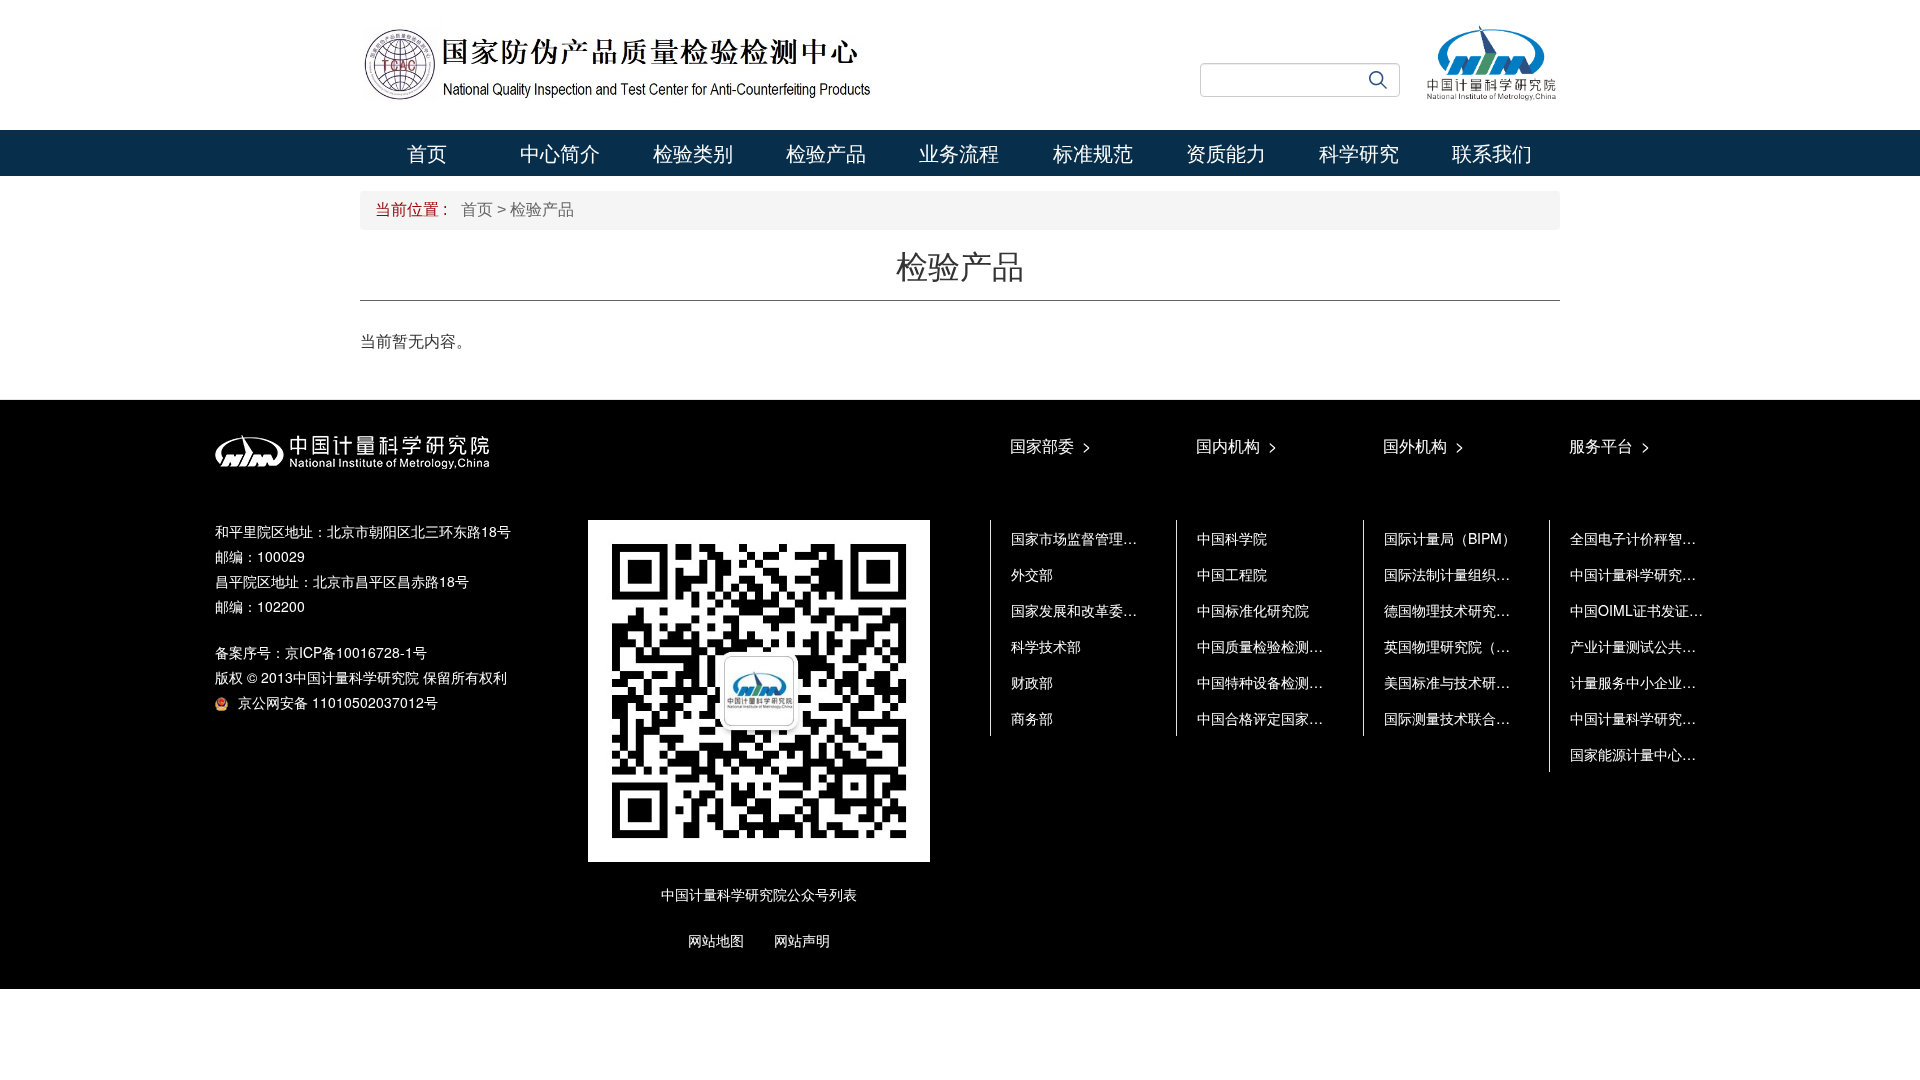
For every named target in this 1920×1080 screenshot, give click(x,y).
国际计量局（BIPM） (1450, 538)
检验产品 (826, 152)
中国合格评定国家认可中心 (1281, 718)
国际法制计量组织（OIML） (1471, 574)
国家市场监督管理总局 (1081, 538)
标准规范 (1093, 152)
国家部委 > (1050, 445)
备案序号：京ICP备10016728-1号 (321, 652)
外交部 (1032, 574)
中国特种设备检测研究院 (1274, 682)
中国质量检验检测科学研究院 (1288, 646)
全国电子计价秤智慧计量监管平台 (1675, 538)
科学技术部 (1046, 646)
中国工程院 (1232, 574)
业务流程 (959, 152)
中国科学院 (1232, 538)
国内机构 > (1236, 445)
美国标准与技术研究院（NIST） (1484, 682)
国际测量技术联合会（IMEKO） (1483, 718)
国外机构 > (1423, 445)
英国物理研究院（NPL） (1460, 646)
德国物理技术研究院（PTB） (1474, 610)
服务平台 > (1609, 445)
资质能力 (1226, 152)
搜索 (1385, 80)
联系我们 (1492, 152)
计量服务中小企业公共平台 (1654, 682)
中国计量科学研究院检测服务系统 (1675, 574)
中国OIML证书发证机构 (1643, 610)
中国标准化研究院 (1253, 610)
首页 (427, 152)
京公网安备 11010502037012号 (338, 702)
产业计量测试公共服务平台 (1654, 646)
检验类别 (693, 152)
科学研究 (1359, 152)
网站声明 (802, 940)
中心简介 (560, 152)
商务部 (1032, 718)
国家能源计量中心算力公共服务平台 (1682, 754)
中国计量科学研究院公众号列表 (759, 894)
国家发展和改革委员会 (1081, 610)
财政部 (1032, 682)
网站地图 (716, 940)
